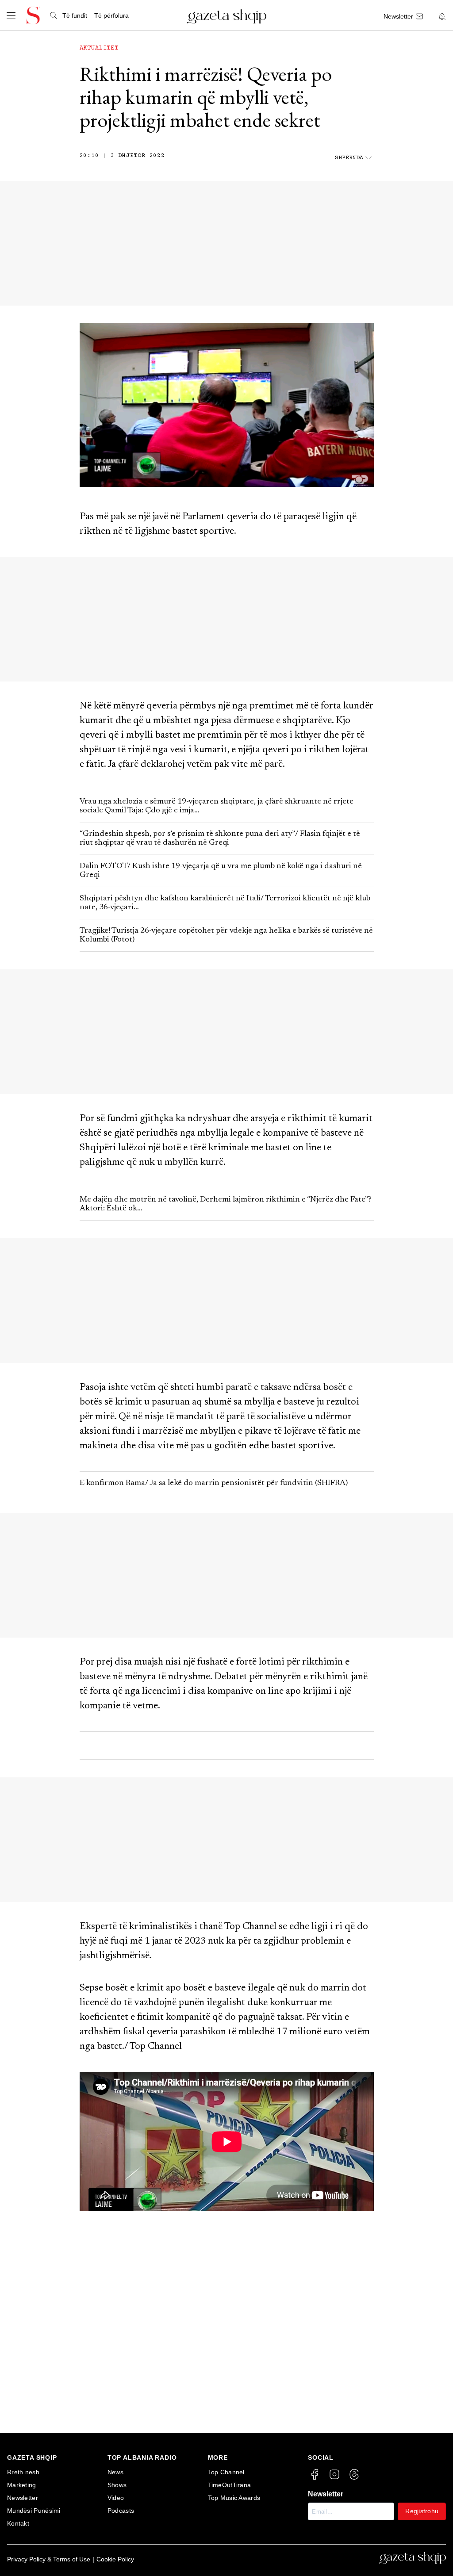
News (115, 2472)
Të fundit (75, 15)
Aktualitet (99, 48)
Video (116, 2498)
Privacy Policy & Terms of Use (49, 2559)
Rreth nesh (23, 2472)
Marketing (22, 2485)
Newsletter (23, 2498)
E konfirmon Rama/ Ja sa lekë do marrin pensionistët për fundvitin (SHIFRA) (214, 1483)
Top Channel (226, 2472)
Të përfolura (111, 15)
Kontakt (18, 2523)
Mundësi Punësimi (34, 2511)
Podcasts (121, 2511)
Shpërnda (349, 158)
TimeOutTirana (230, 2485)
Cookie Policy (115, 2559)
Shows (117, 2485)
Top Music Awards (234, 2498)
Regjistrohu (422, 2511)
